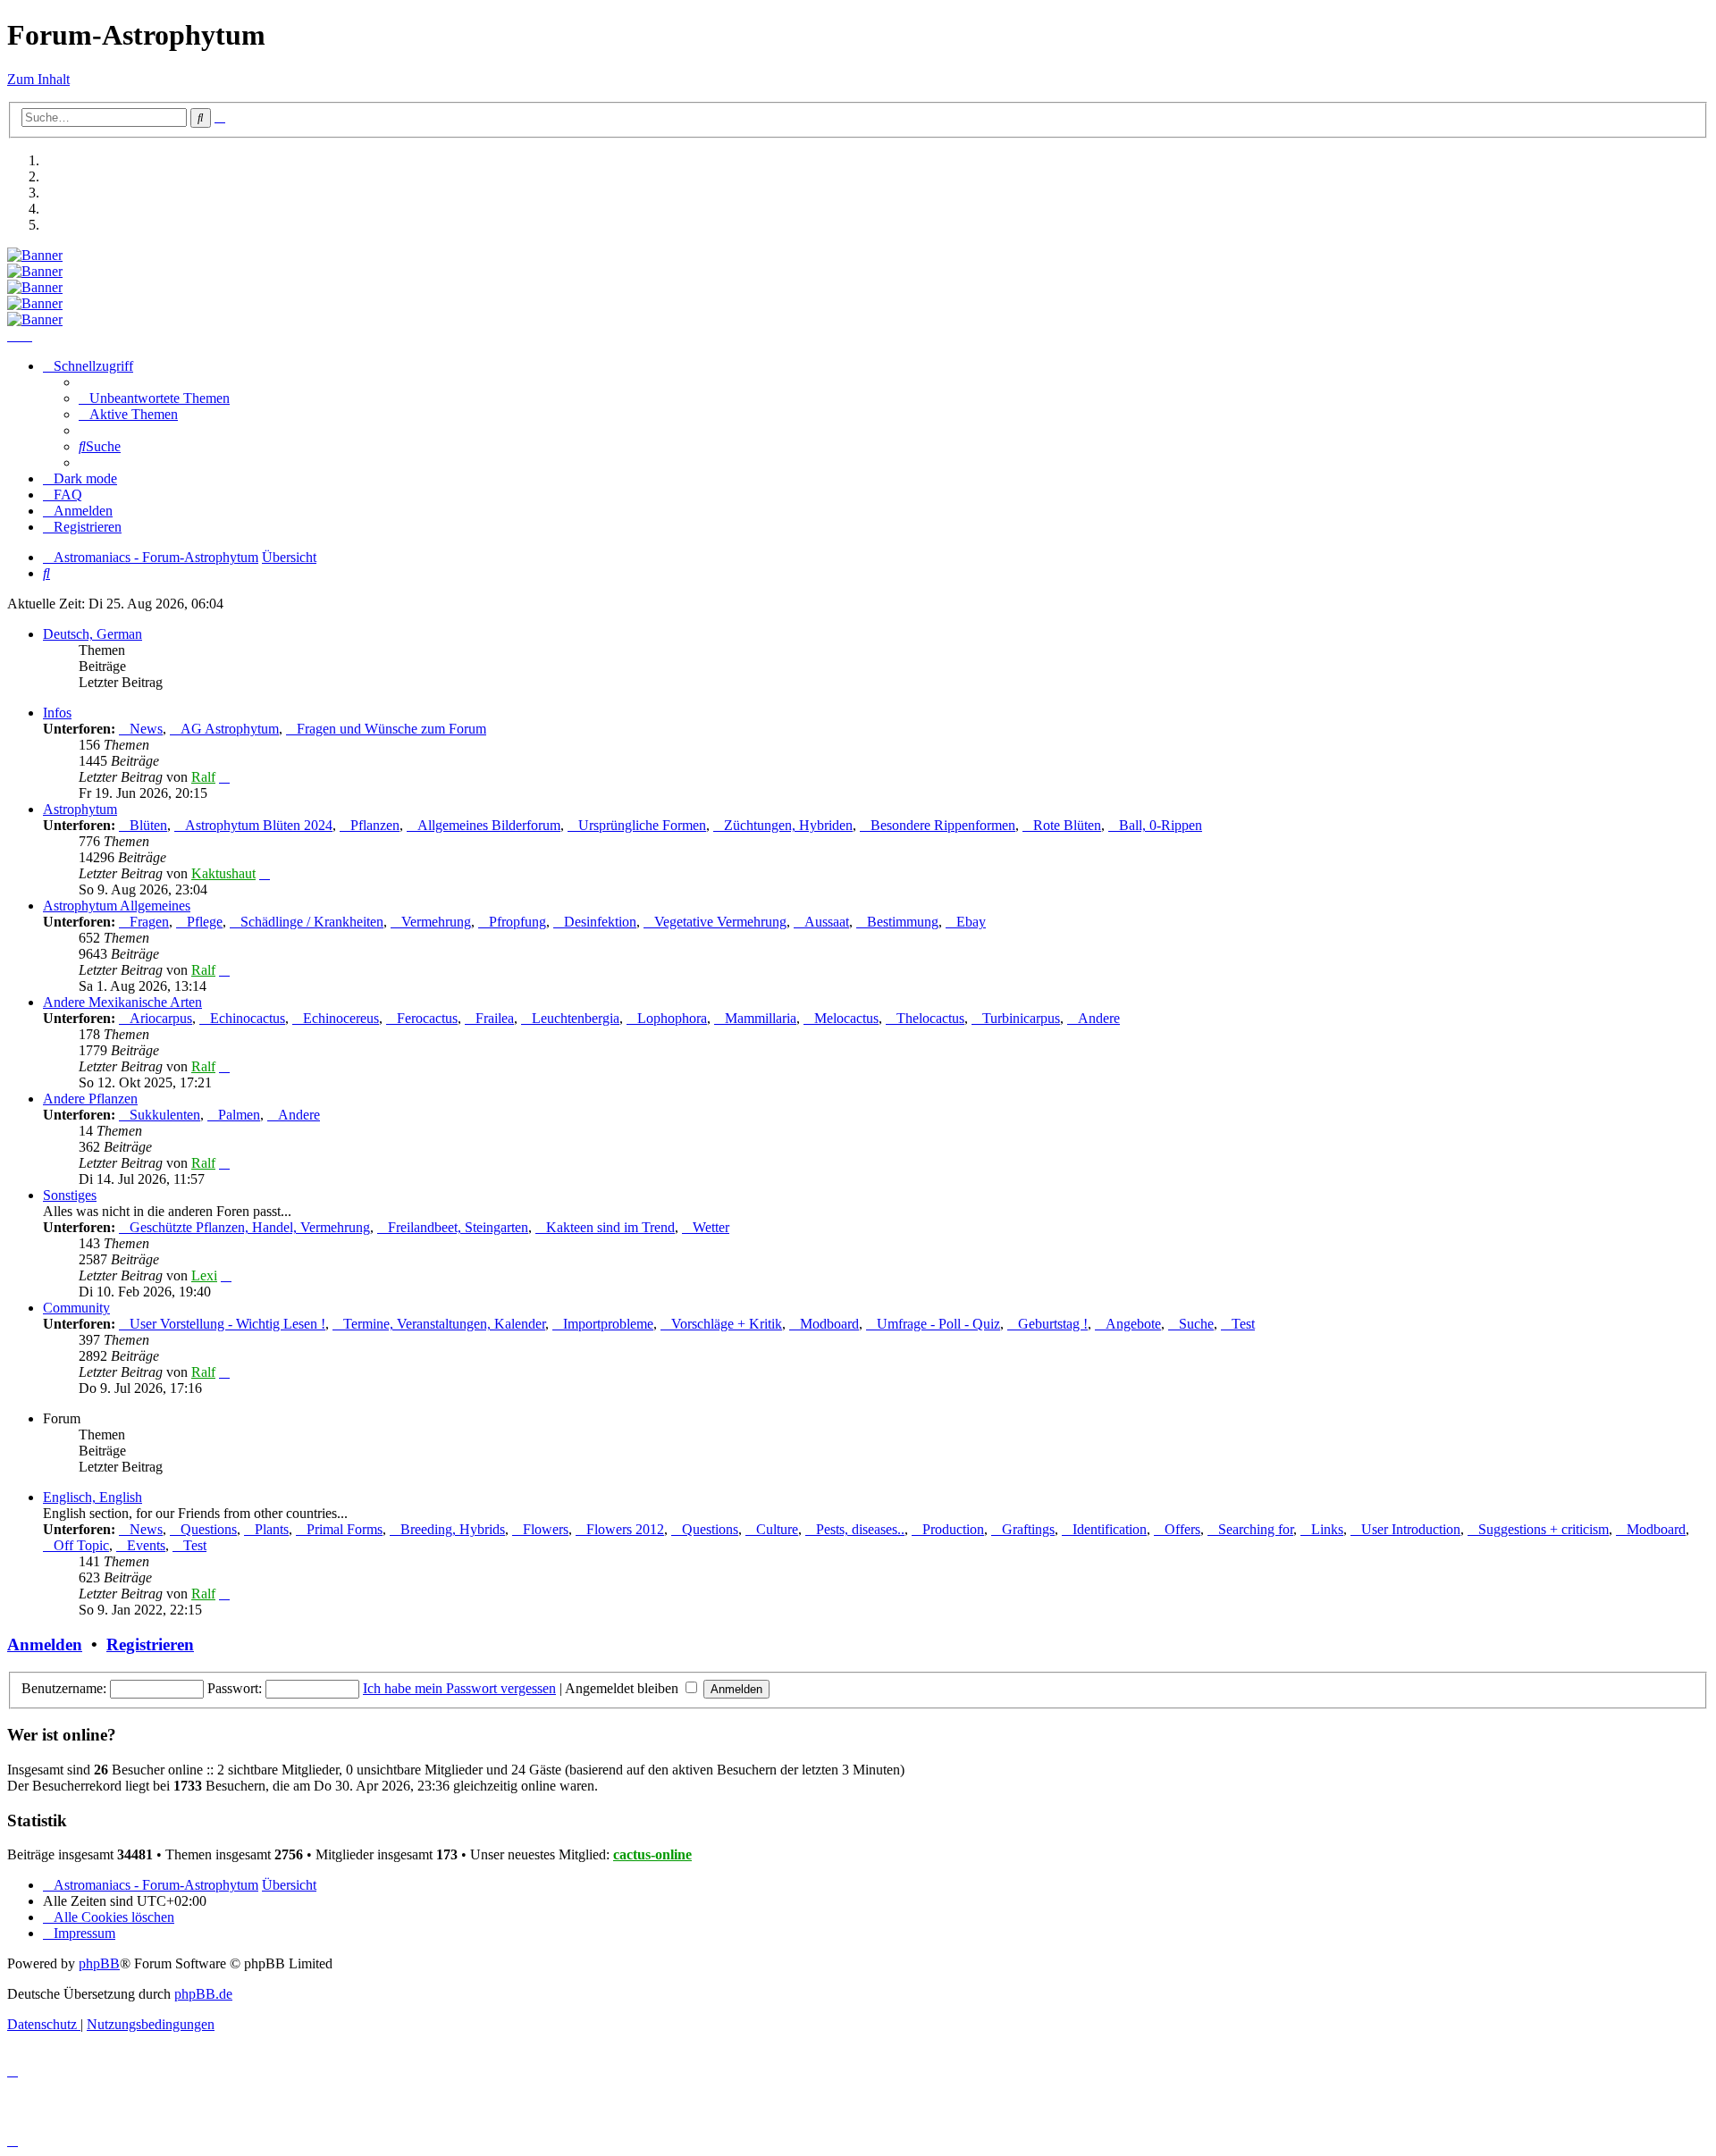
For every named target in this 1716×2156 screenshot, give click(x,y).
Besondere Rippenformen (943, 825)
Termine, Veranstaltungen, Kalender (444, 1324)
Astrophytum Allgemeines (117, 906)
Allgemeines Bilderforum (489, 825)
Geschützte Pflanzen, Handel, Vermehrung (250, 1227)
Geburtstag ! (1053, 1324)
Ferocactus (427, 1018)
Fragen (149, 922)
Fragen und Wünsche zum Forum (391, 729)
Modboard (829, 1324)
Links (1327, 1529)
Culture (777, 1529)
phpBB (99, 1963)
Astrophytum (80, 809)
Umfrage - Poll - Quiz (938, 1324)
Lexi (204, 1275)
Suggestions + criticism (1544, 1529)
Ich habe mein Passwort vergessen (459, 1688)
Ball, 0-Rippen (1161, 825)
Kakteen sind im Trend (610, 1227)
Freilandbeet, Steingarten (458, 1227)
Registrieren (150, 1644)
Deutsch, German (93, 634)
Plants (272, 1529)
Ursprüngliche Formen (642, 825)
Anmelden (45, 1644)
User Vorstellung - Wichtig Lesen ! (227, 1324)
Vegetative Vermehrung (720, 922)
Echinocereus (341, 1018)
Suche (1196, 1324)
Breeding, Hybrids (453, 1529)
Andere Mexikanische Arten (122, 1002)
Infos (57, 713)
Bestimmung (903, 922)
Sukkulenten (165, 1115)
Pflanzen (375, 825)
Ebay (971, 922)
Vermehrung (436, 922)
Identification (1110, 1529)
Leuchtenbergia (576, 1018)
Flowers (546, 1529)
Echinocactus (248, 1018)
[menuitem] (154, 398)
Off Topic (81, 1545)
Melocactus (846, 1018)
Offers (1182, 1529)
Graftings (1028, 1529)
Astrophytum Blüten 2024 (259, 825)
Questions (209, 1529)
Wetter (711, 1227)
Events (146, 1545)
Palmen (239, 1115)
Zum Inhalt (38, 79)
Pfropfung (517, 922)
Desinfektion (600, 922)
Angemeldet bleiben (623, 1688)
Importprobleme (608, 1324)
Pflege (205, 922)
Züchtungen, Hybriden (788, 825)
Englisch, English (93, 1497)
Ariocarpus (161, 1018)
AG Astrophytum (230, 729)
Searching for (1256, 1529)
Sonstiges (70, 1195)
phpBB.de (203, 1994)
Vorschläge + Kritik (727, 1324)
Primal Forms (345, 1529)
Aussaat (827, 922)
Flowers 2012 (625, 1529)
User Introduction (1411, 1529)
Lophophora (672, 1018)
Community (76, 1308)
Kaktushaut (223, 873)
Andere (1099, 1018)
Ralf (203, 777)
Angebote (1133, 1324)
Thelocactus (930, 1018)
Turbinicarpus (1021, 1018)
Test (1243, 1324)
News (146, 729)
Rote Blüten (1067, 825)
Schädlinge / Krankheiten (312, 922)
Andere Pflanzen (90, 1099)
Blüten (148, 825)
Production (953, 1529)
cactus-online (652, 1854)
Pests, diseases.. (860, 1529)
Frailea (495, 1018)
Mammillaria (761, 1018)
